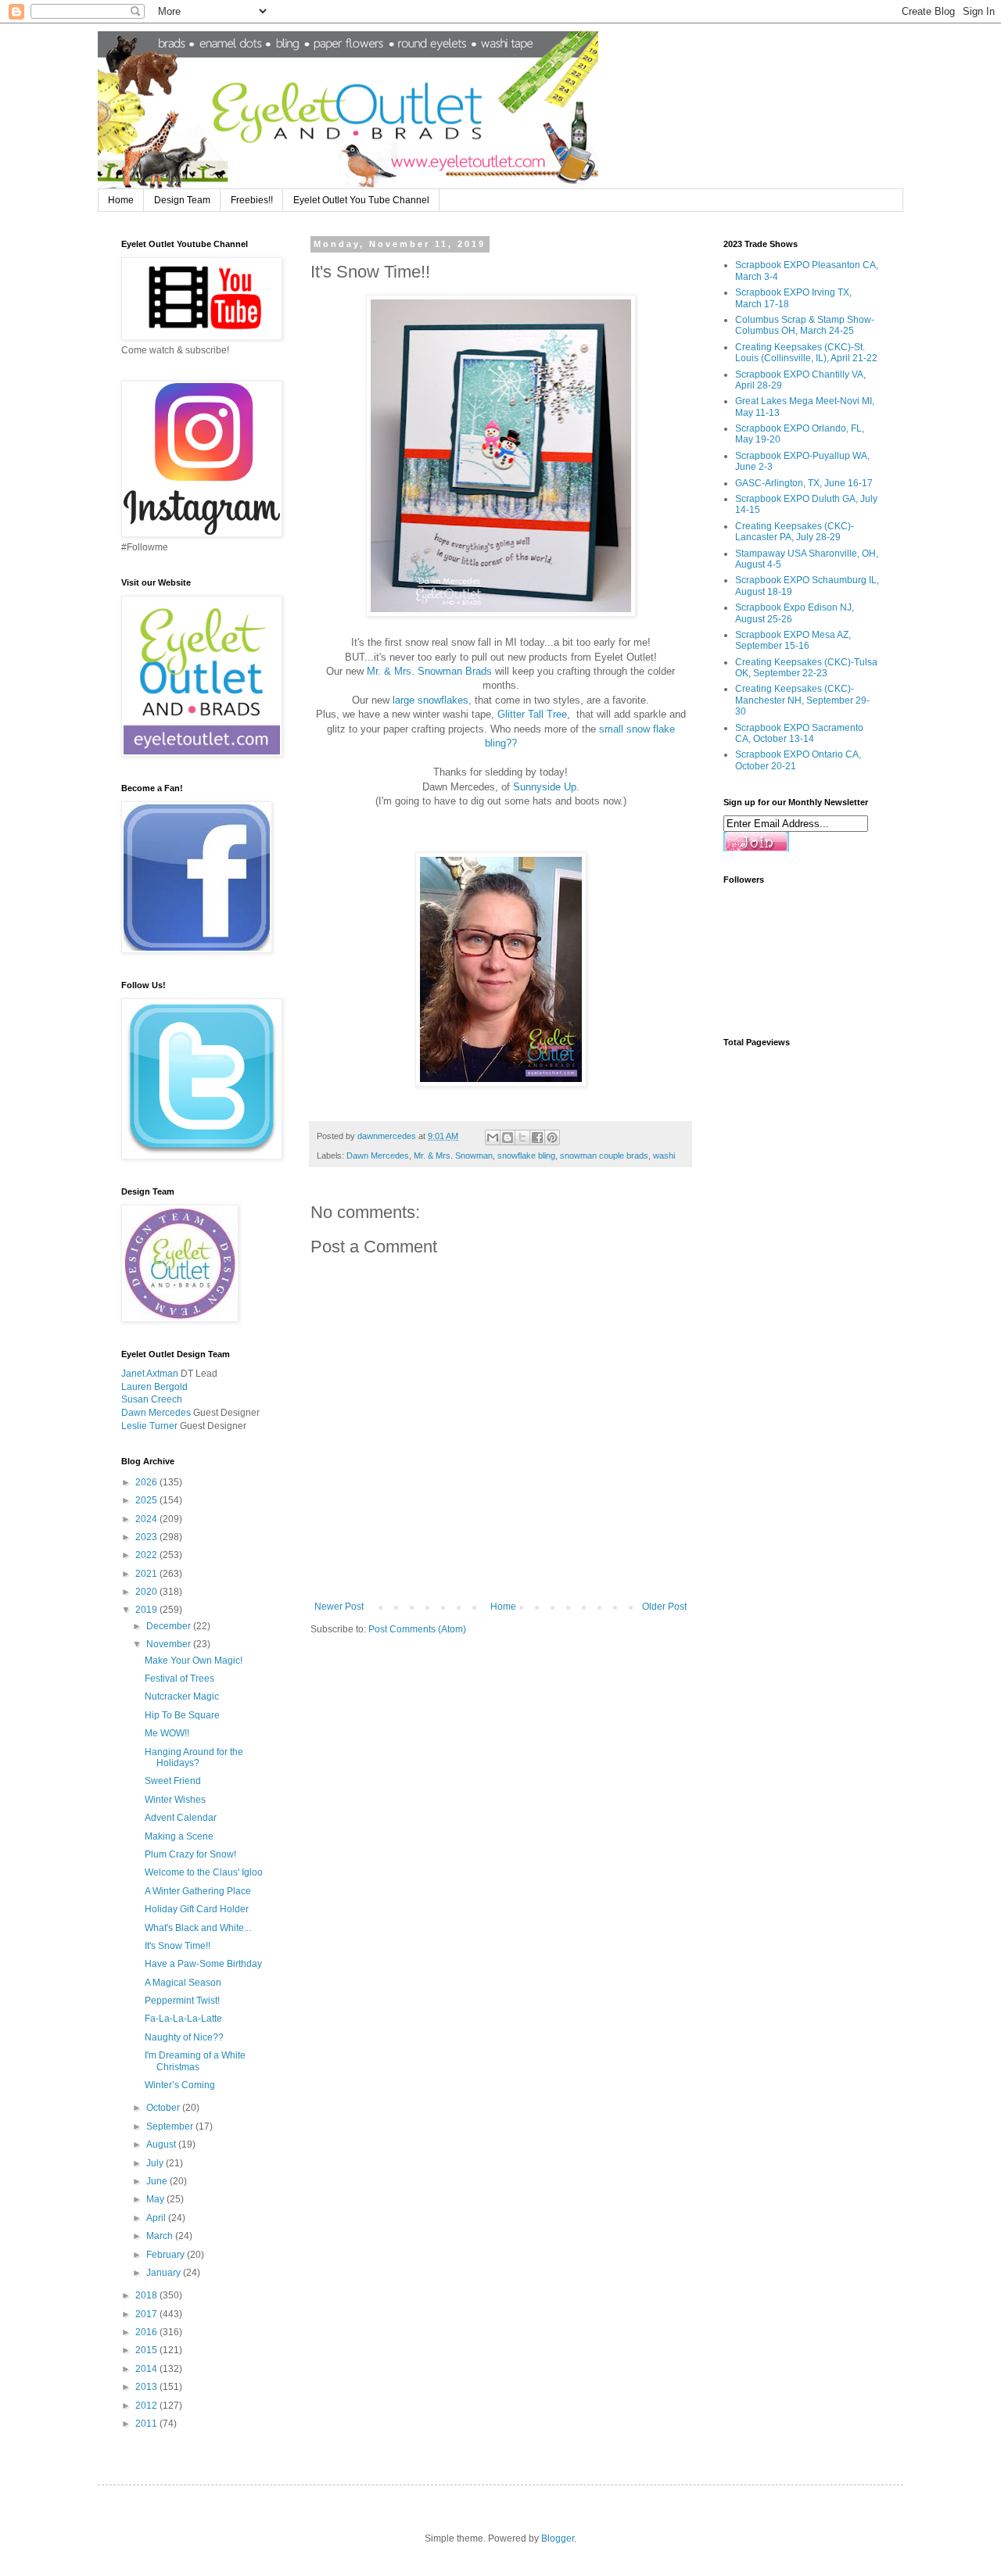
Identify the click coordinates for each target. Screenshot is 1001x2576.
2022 (147, 1555)
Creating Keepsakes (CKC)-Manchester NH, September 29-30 (802, 700)
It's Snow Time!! (178, 1946)
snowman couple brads (604, 1155)
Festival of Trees (179, 1679)
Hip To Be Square (182, 1715)
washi (664, 1155)
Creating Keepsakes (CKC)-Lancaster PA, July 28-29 (795, 532)
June (158, 2181)
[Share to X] (522, 1138)
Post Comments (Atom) (417, 1629)
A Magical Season (183, 1983)
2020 (147, 1592)
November (170, 1644)
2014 (147, 2369)
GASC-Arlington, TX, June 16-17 (804, 483)
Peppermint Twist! (182, 2001)
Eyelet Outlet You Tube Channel (361, 200)
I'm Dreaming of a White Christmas (195, 2061)
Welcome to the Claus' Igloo (204, 1872)
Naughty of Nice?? (184, 2037)
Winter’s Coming (180, 2085)
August (162, 2144)
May (156, 2199)
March (161, 2236)
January (165, 2273)
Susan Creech (152, 1399)
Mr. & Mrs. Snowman (453, 1155)
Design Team (182, 200)
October (164, 2108)
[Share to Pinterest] (552, 1138)
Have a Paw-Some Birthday (203, 1964)
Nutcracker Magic (182, 1696)
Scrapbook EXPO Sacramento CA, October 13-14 (799, 733)
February (167, 2255)
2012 (147, 2406)
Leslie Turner (149, 1426)
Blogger (558, 2538)
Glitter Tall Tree (532, 714)
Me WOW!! (167, 1733)
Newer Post (339, 1607)
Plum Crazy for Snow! (190, 1854)
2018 (147, 2295)
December (170, 1626)
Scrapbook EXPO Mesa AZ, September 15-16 (793, 640)
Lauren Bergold (154, 1387)
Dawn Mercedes (378, 1155)
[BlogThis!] (508, 1138)
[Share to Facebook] (537, 1138)
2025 (147, 1500)
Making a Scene (179, 1836)
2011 (147, 2424)
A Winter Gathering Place (198, 1891)
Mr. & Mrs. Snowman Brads (428, 671)
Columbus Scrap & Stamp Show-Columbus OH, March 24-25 (805, 325)
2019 (147, 1610)
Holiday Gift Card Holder (197, 1909)
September (171, 2126)
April (157, 2218)
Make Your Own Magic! (194, 1661)
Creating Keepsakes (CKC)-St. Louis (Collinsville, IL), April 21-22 (806, 353)
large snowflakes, (432, 700)
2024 (147, 1519)
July (156, 2163)
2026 (147, 1482)
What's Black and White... (198, 1928)
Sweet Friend (173, 1781)
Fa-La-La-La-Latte (183, 2019)
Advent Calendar (181, 1818)
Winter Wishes (175, 1800)
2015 (147, 2350)
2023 (147, 1537)
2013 (147, 2387)
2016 (147, 2332)
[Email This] (493, 1138)
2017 (147, 2314)
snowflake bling (526, 1155)
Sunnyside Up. (546, 787)
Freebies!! (252, 200)
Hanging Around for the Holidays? (194, 1757)
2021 (147, 1574)
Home (121, 200)
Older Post (664, 1607)
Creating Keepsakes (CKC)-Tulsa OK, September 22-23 (806, 668)
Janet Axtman (150, 1374)
